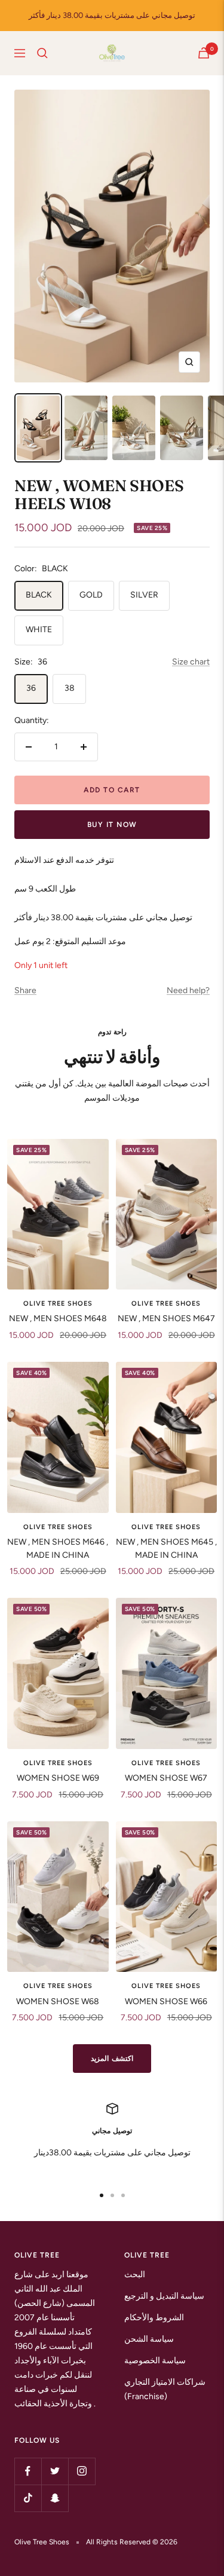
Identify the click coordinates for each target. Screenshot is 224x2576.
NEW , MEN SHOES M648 (58, 1318)
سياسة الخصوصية (155, 2361)
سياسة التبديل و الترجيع (164, 2296)
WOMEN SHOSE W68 (58, 2001)
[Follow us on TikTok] (28, 2498)
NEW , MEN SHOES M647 (166, 1318)
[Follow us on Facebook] (28, 2471)
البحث (135, 2275)
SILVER (144, 595)
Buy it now (112, 825)
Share (25, 990)
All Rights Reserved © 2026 (132, 2542)
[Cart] (204, 53)
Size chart (191, 662)
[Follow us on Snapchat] (55, 2498)
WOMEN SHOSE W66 (166, 2001)
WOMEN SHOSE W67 (166, 1778)
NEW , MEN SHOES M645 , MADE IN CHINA (166, 1549)
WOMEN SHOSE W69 (58, 1778)
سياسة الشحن (149, 2339)
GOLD (91, 595)
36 (31, 688)
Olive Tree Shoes (58, 1304)
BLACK (39, 595)
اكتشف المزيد (112, 2059)
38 (70, 688)
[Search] (42, 53)
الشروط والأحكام (154, 2318)
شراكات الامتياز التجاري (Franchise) (165, 2389)
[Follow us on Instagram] (82, 2471)
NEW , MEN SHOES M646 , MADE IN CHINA (58, 1549)
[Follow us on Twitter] (55, 2471)
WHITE (39, 630)
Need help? (188, 990)
